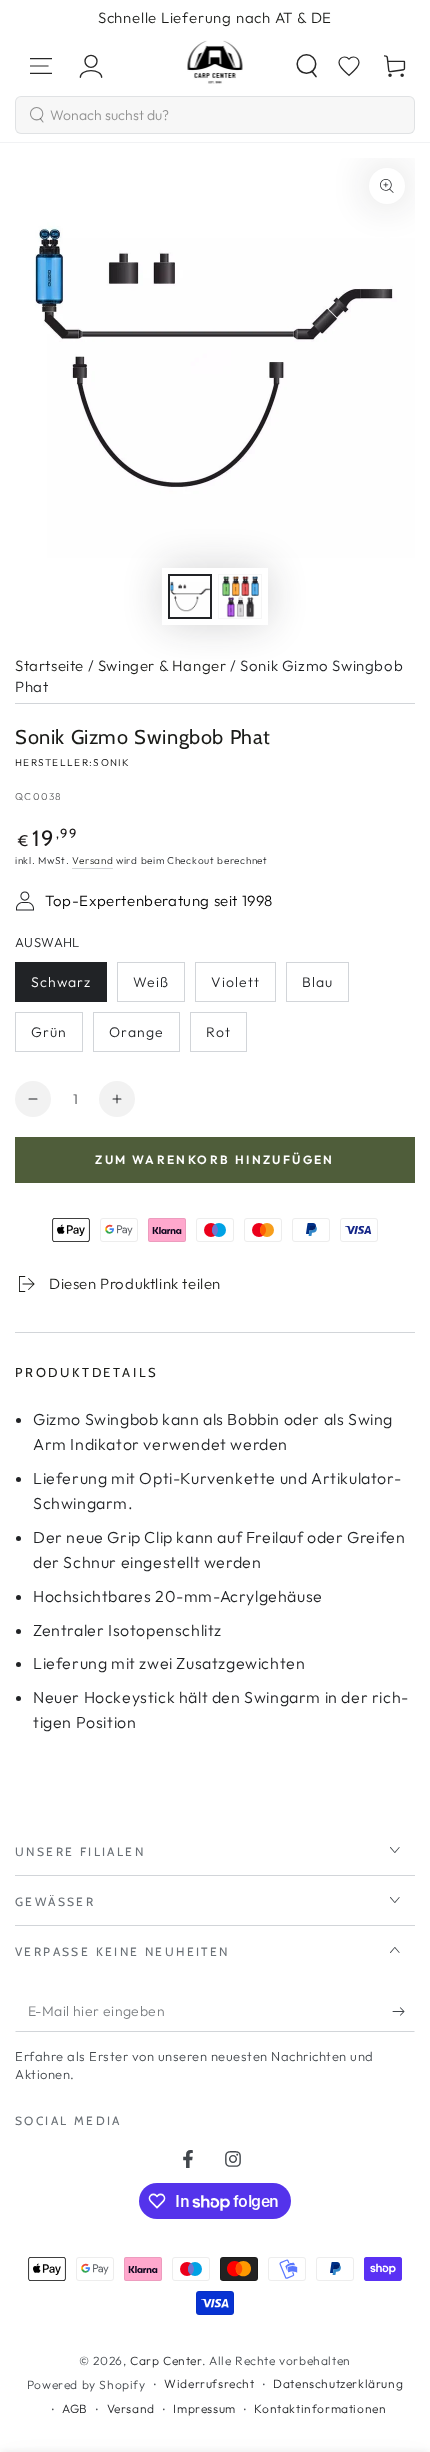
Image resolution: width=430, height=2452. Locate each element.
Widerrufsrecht (209, 2383)
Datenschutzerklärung (338, 2383)
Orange (144, 1037)
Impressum (204, 2408)
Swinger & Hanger (162, 665)
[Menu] (41, 66)
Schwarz (68, 987)
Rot (226, 1037)
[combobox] (215, 115)
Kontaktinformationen (320, 2408)
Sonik (111, 762)
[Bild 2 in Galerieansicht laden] (240, 596)
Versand (92, 860)
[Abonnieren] (403, 2012)
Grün (56, 1037)
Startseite (49, 665)
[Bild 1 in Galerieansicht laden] (190, 596)
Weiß (158, 987)
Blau (325, 987)
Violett (243, 987)
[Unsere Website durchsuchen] (307, 66)
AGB (75, 2408)
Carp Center (166, 2360)
